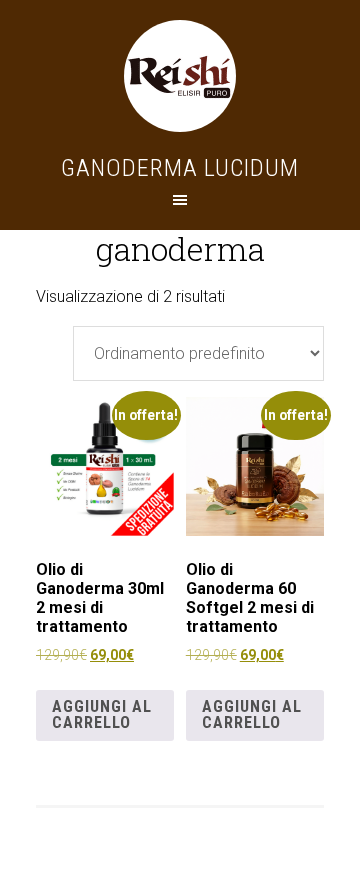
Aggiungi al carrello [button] (102, 714)
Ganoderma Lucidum (180, 168)
